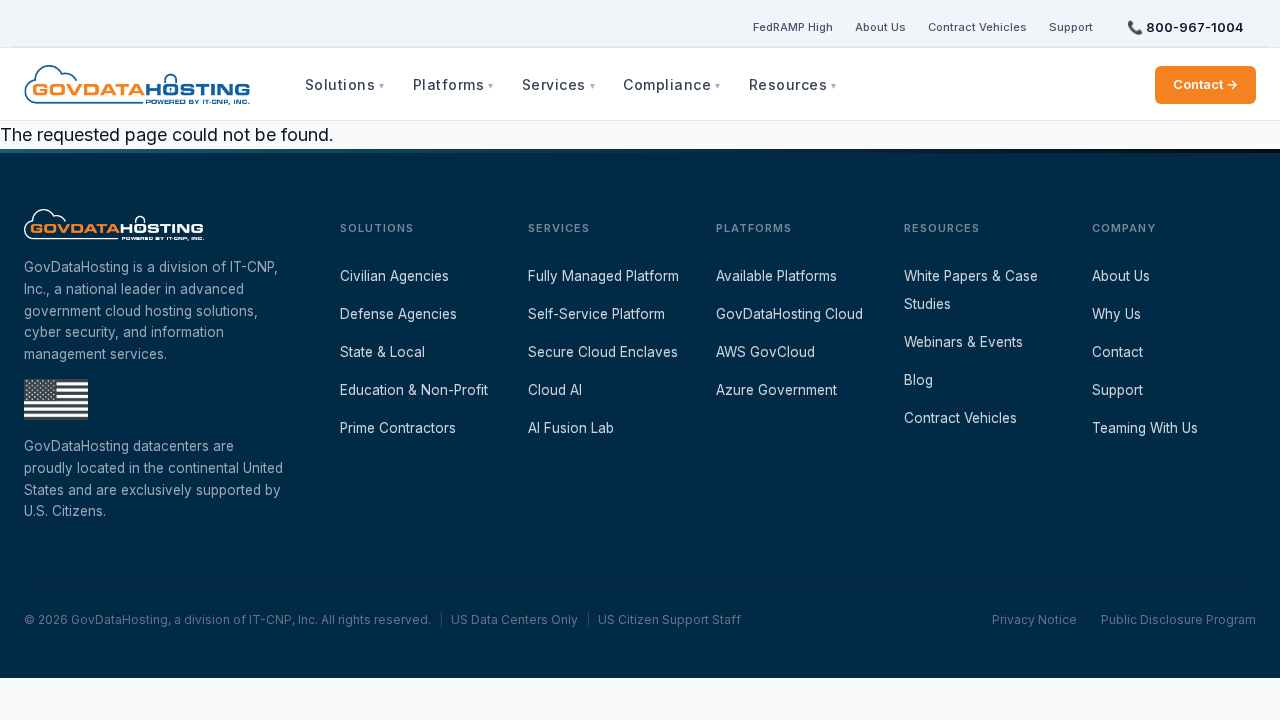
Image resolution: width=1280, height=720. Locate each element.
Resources (788, 84)
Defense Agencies (398, 314)
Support (1071, 27)
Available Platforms (776, 276)
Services (554, 84)
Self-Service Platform (596, 314)
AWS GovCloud (765, 352)
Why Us (1116, 314)
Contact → (1205, 84)
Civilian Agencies (394, 276)
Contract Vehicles (977, 27)
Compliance (667, 84)
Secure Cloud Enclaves (603, 352)
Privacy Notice (1034, 619)
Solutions (340, 84)
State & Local (382, 352)
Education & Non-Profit (414, 390)
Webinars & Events (963, 342)
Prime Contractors (398, 428)
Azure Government (776, 390)
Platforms (449, 84)
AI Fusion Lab (571, 428)
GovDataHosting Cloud (789, 314)
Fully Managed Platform (603, 276)
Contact (1117, 352)
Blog (918, 380)
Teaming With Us (1145, 428)
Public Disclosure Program (1178, 619)
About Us (880, 27)
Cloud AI (555, 390)
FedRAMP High (793, 27)
